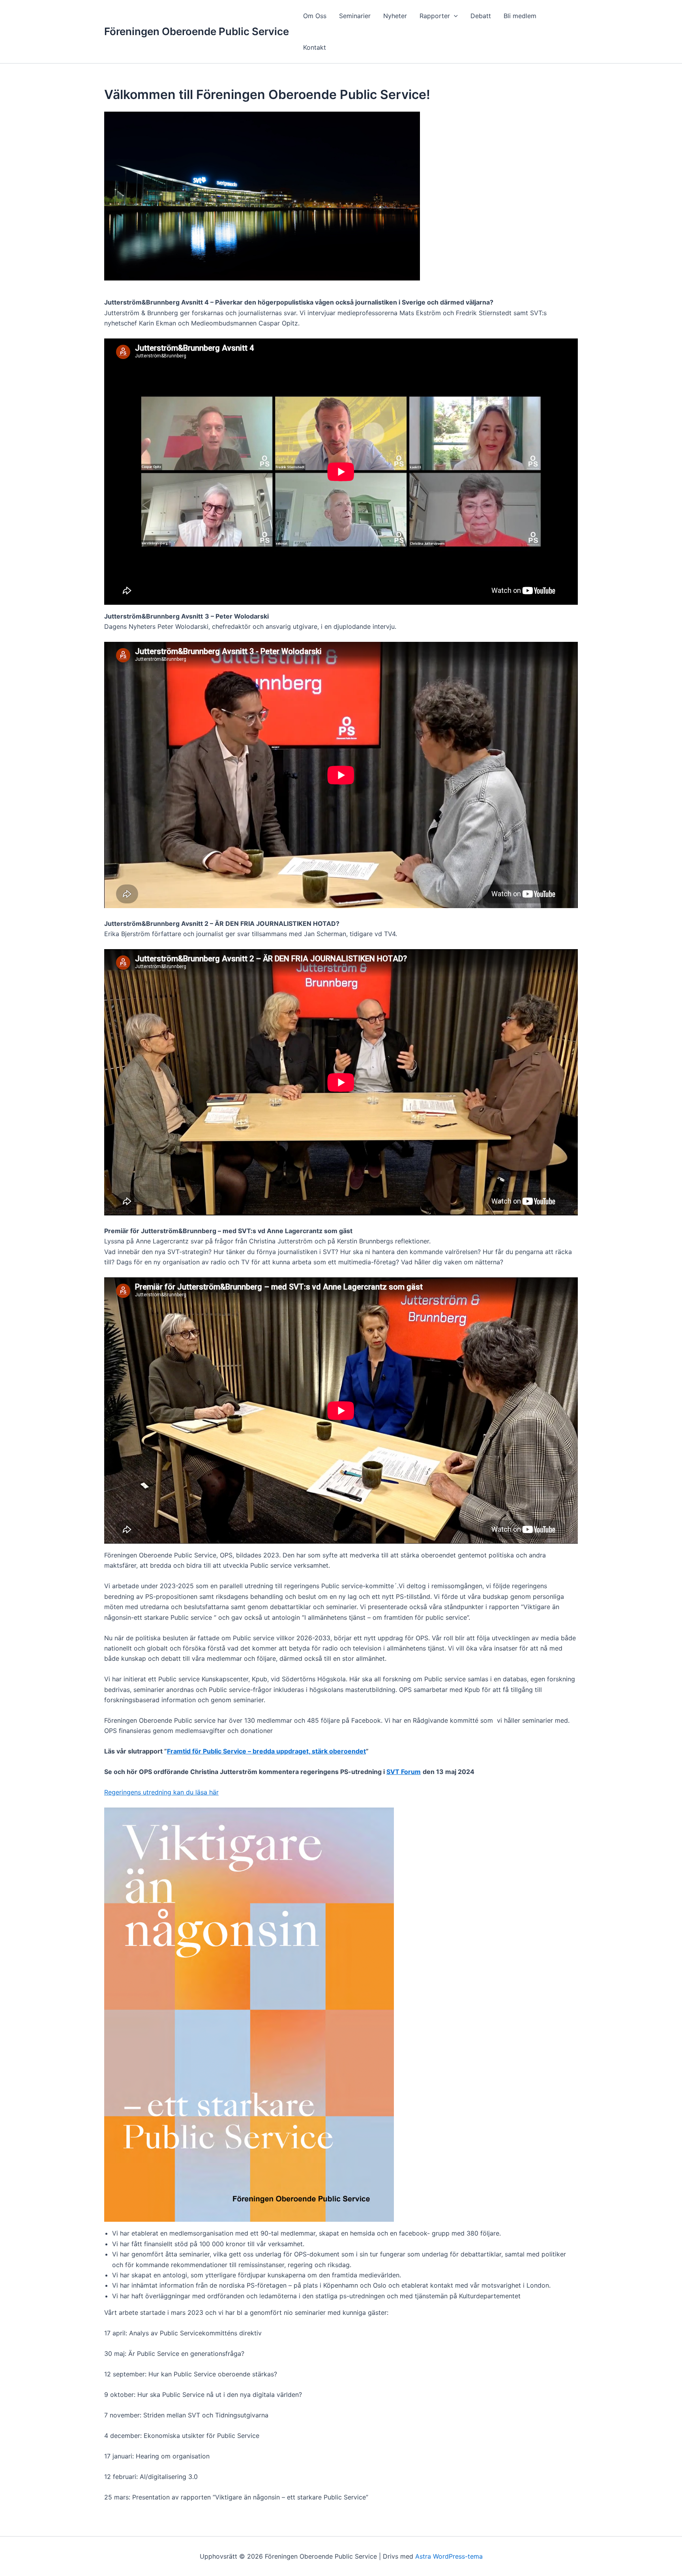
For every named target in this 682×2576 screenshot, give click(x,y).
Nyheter (395, 16)
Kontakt (315, 47)
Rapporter (435, 16)
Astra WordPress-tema (449, 2556)
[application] (454, 16)
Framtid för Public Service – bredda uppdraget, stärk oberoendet (266, 1751)
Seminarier (355, 16)
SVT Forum (404, 1772)
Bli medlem (520, 16)
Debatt (481, 16)
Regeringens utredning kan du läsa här (161, 1792)
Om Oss (315, 16)
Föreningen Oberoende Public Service (197, 31)
